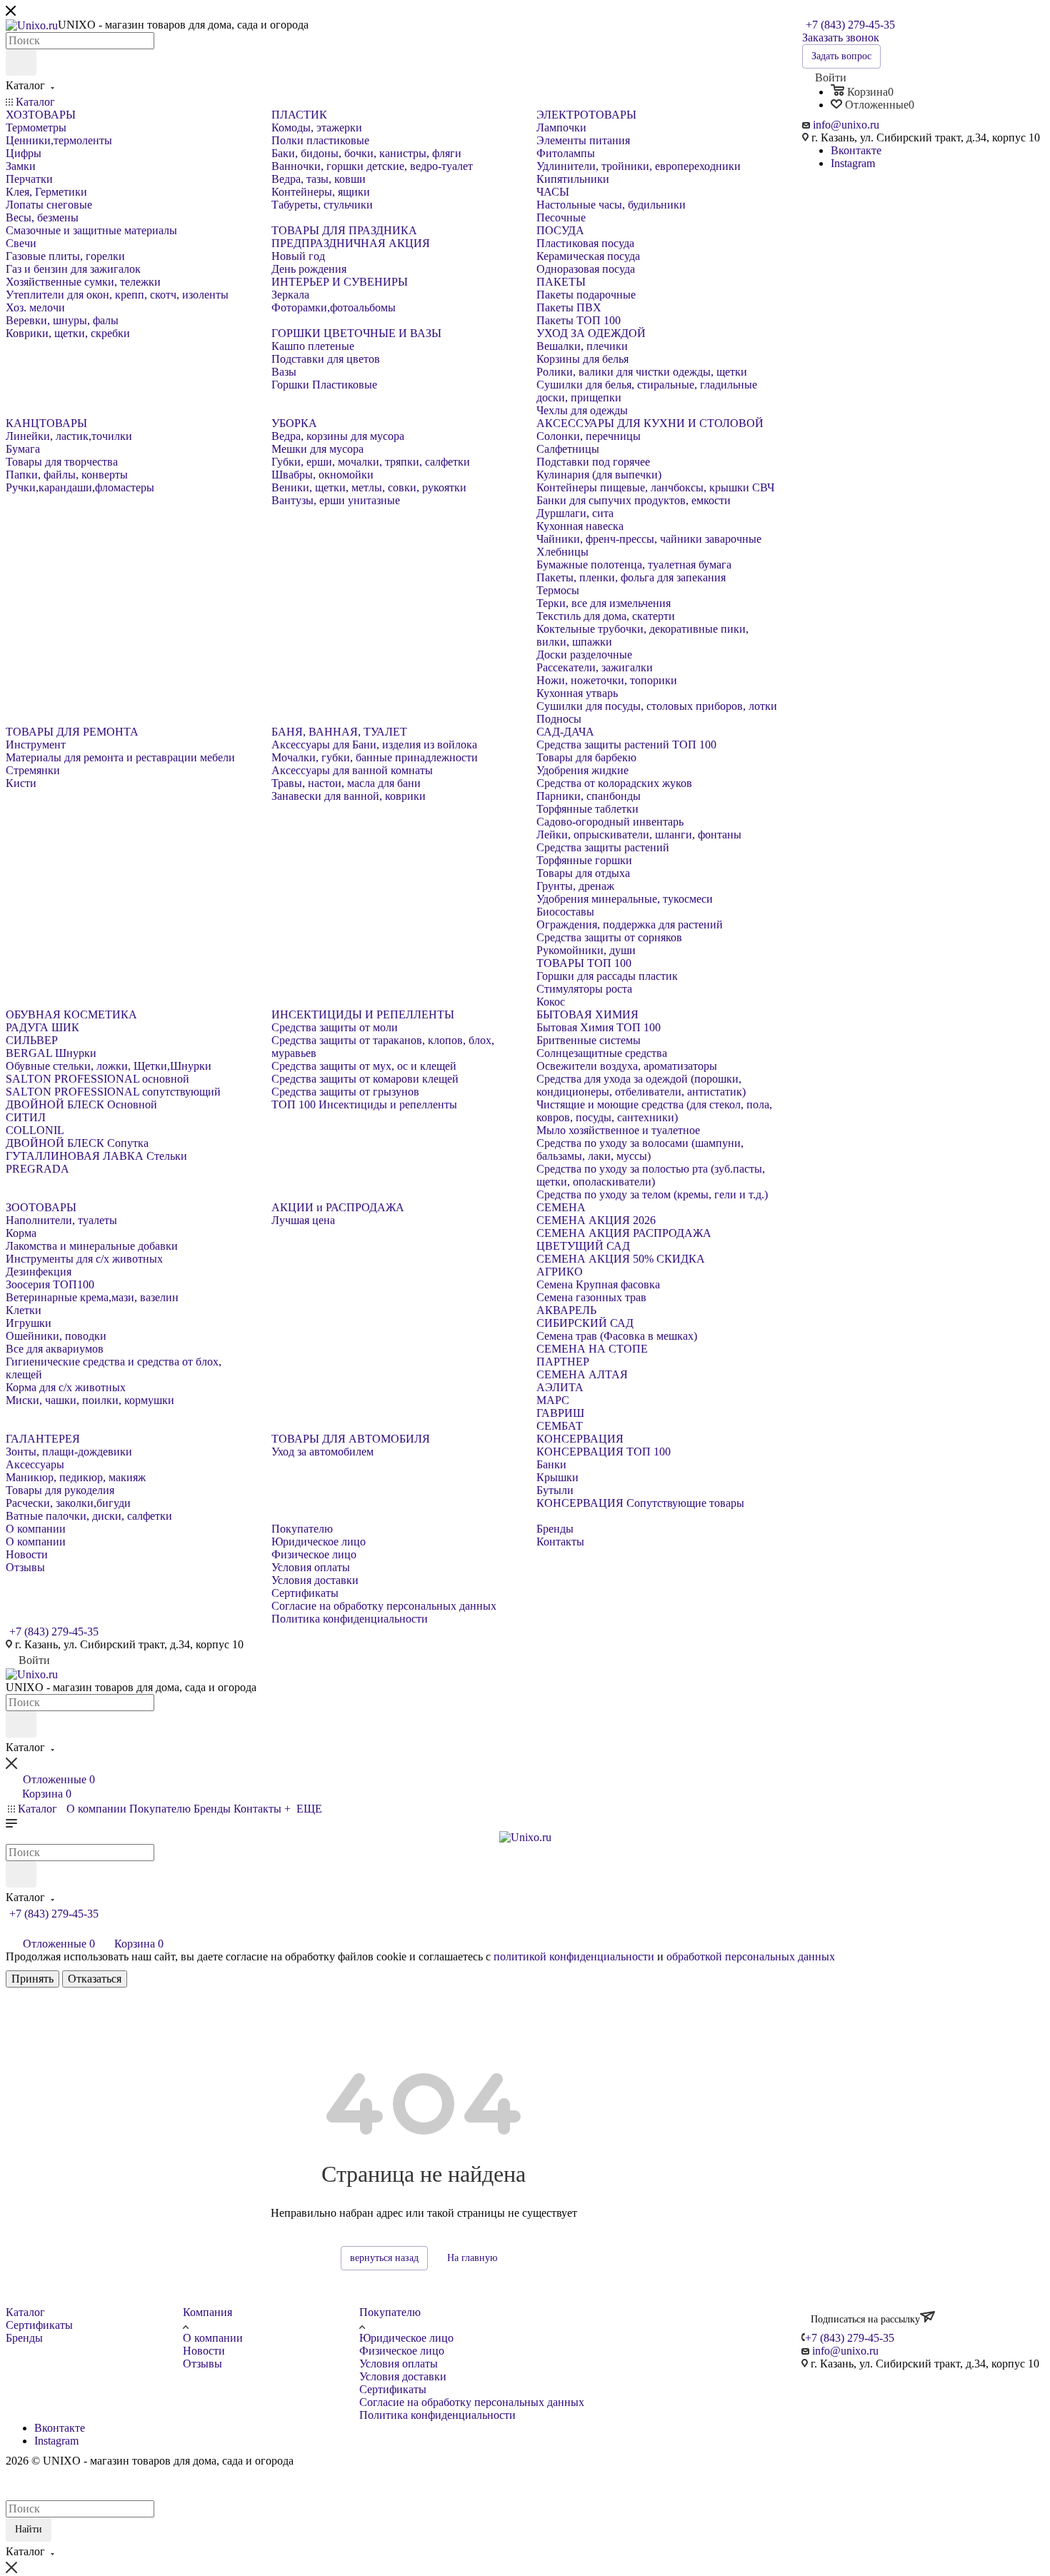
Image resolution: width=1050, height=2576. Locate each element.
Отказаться (95, 1979)
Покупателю (390, 2312)
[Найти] (21, 62)
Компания (207, 2312)
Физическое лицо (402, 2351)
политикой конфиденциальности (574, 1956)
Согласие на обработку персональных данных (472, 2402)
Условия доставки (403, 2376)
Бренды (24, 2338)
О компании (213, 2338)
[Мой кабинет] (12, 1929)
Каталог (25, 2312)
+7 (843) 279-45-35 (850, 25)
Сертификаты (39, 2325)
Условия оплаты (399, 2364)
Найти (29, 2529)
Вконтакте (856, 150)
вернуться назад (384, 2258)
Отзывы (202, 2364)
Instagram (853, 163)
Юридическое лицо (406, 2338)
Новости (204, 2351)
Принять (32, 1979)
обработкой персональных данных (751, 1956)
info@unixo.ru (846, 125)
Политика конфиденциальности (437, 2415)
